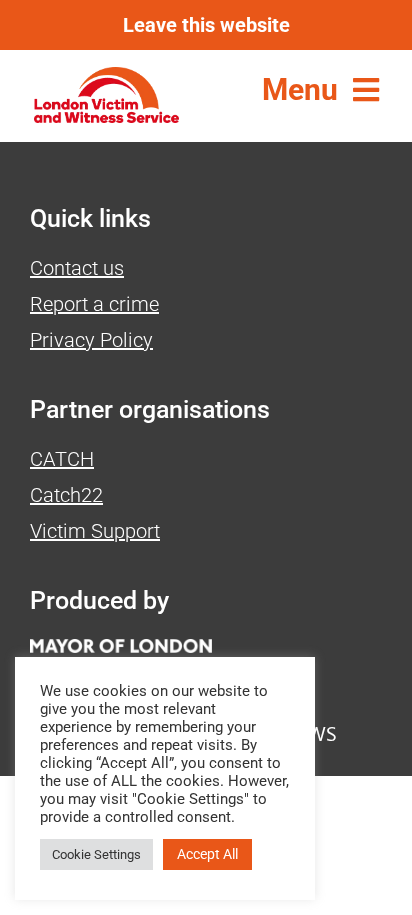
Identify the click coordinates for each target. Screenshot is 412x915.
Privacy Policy (91, 340)
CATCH (62, 459)
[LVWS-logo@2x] (106, 77)
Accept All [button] (207, 854)
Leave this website (206, 25)
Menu (300, 90)
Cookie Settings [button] (96, 854)
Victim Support (95, 531)
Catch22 (66, 495)
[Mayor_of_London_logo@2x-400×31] (121, 649)
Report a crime (94, 304)
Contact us (77, 268)
